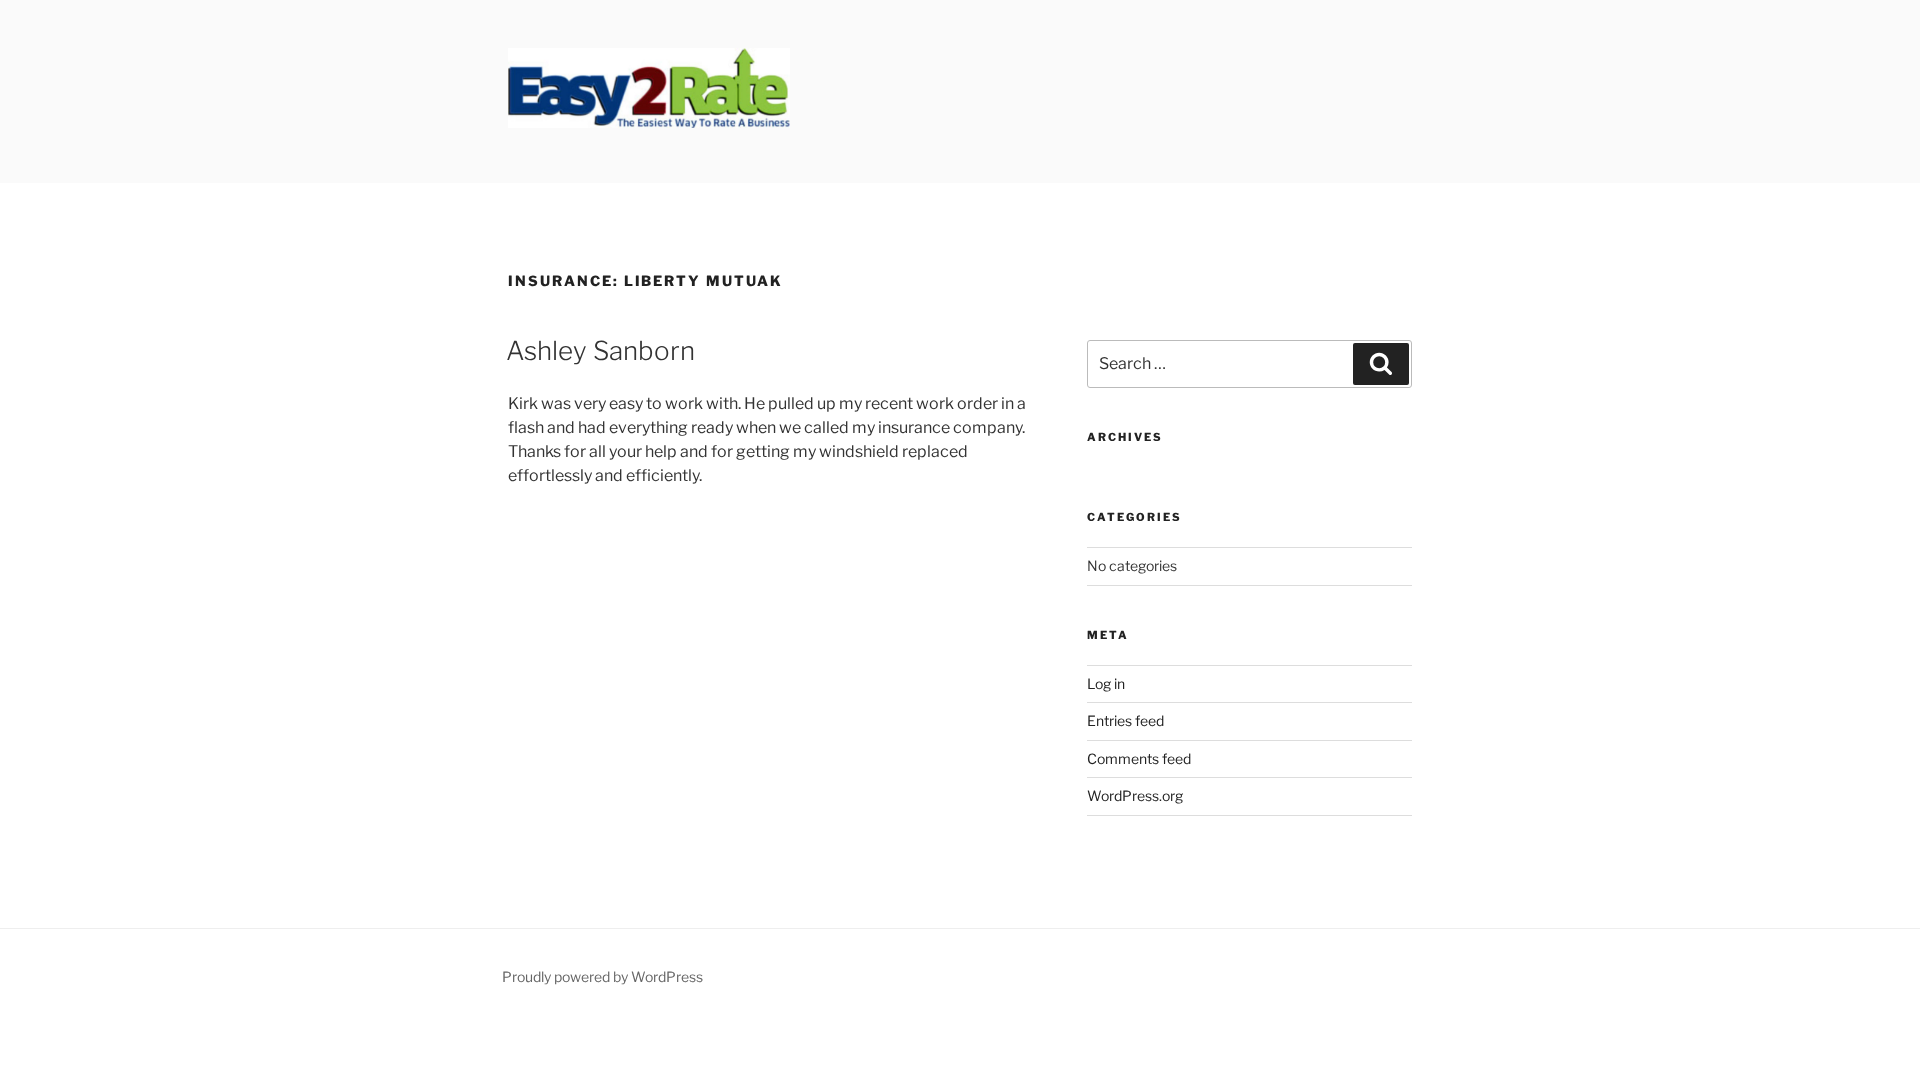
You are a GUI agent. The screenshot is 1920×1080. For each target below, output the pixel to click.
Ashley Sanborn (600, 350)
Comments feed (1139, 758)
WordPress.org (1135, 795)
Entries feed (1125, 720)
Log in (1106, 683)
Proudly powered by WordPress (602, 976)
